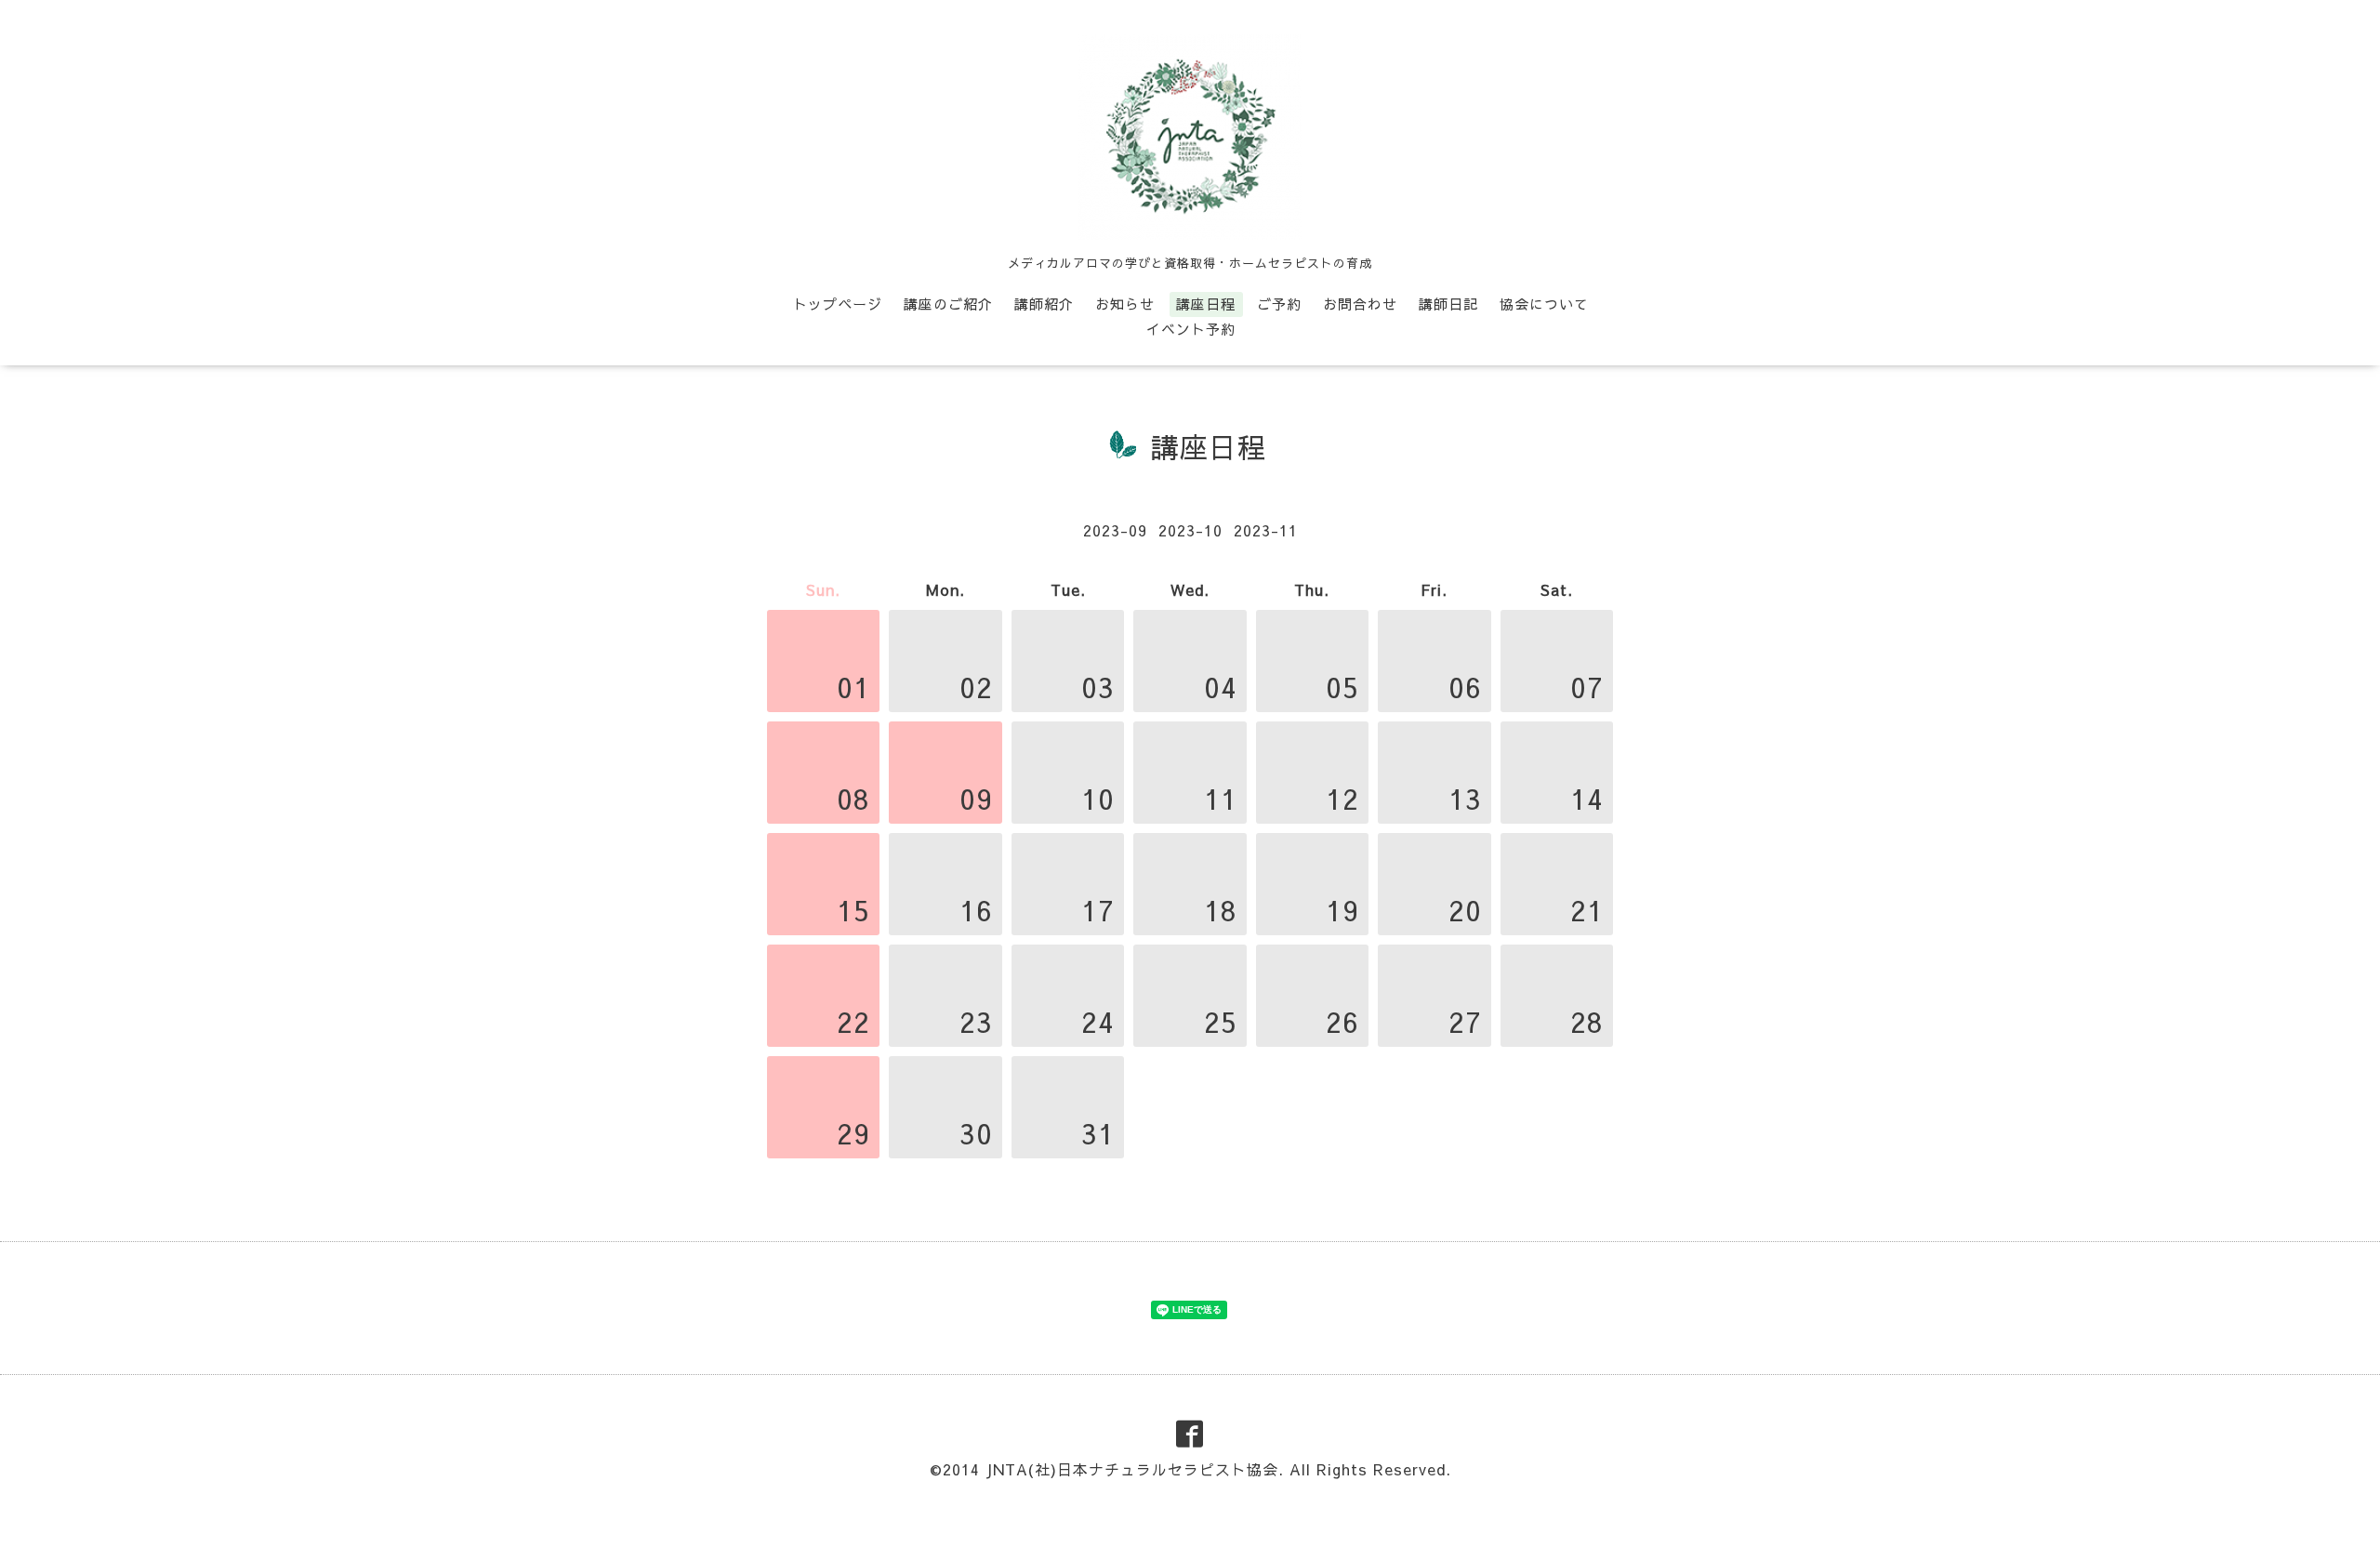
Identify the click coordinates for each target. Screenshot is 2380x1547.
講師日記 (1448, 304)
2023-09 (1115, 530)
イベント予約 (1191, 329)
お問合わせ (1360, 304)
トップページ (838, 304)
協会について (1544, 304)
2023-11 (1266, 530)
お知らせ (1125, 304)
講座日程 (1206, 304)
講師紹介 (1044, 304)
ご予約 (1279, 304)
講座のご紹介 (948, 304)
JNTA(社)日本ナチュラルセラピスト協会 (1132, 1469)
